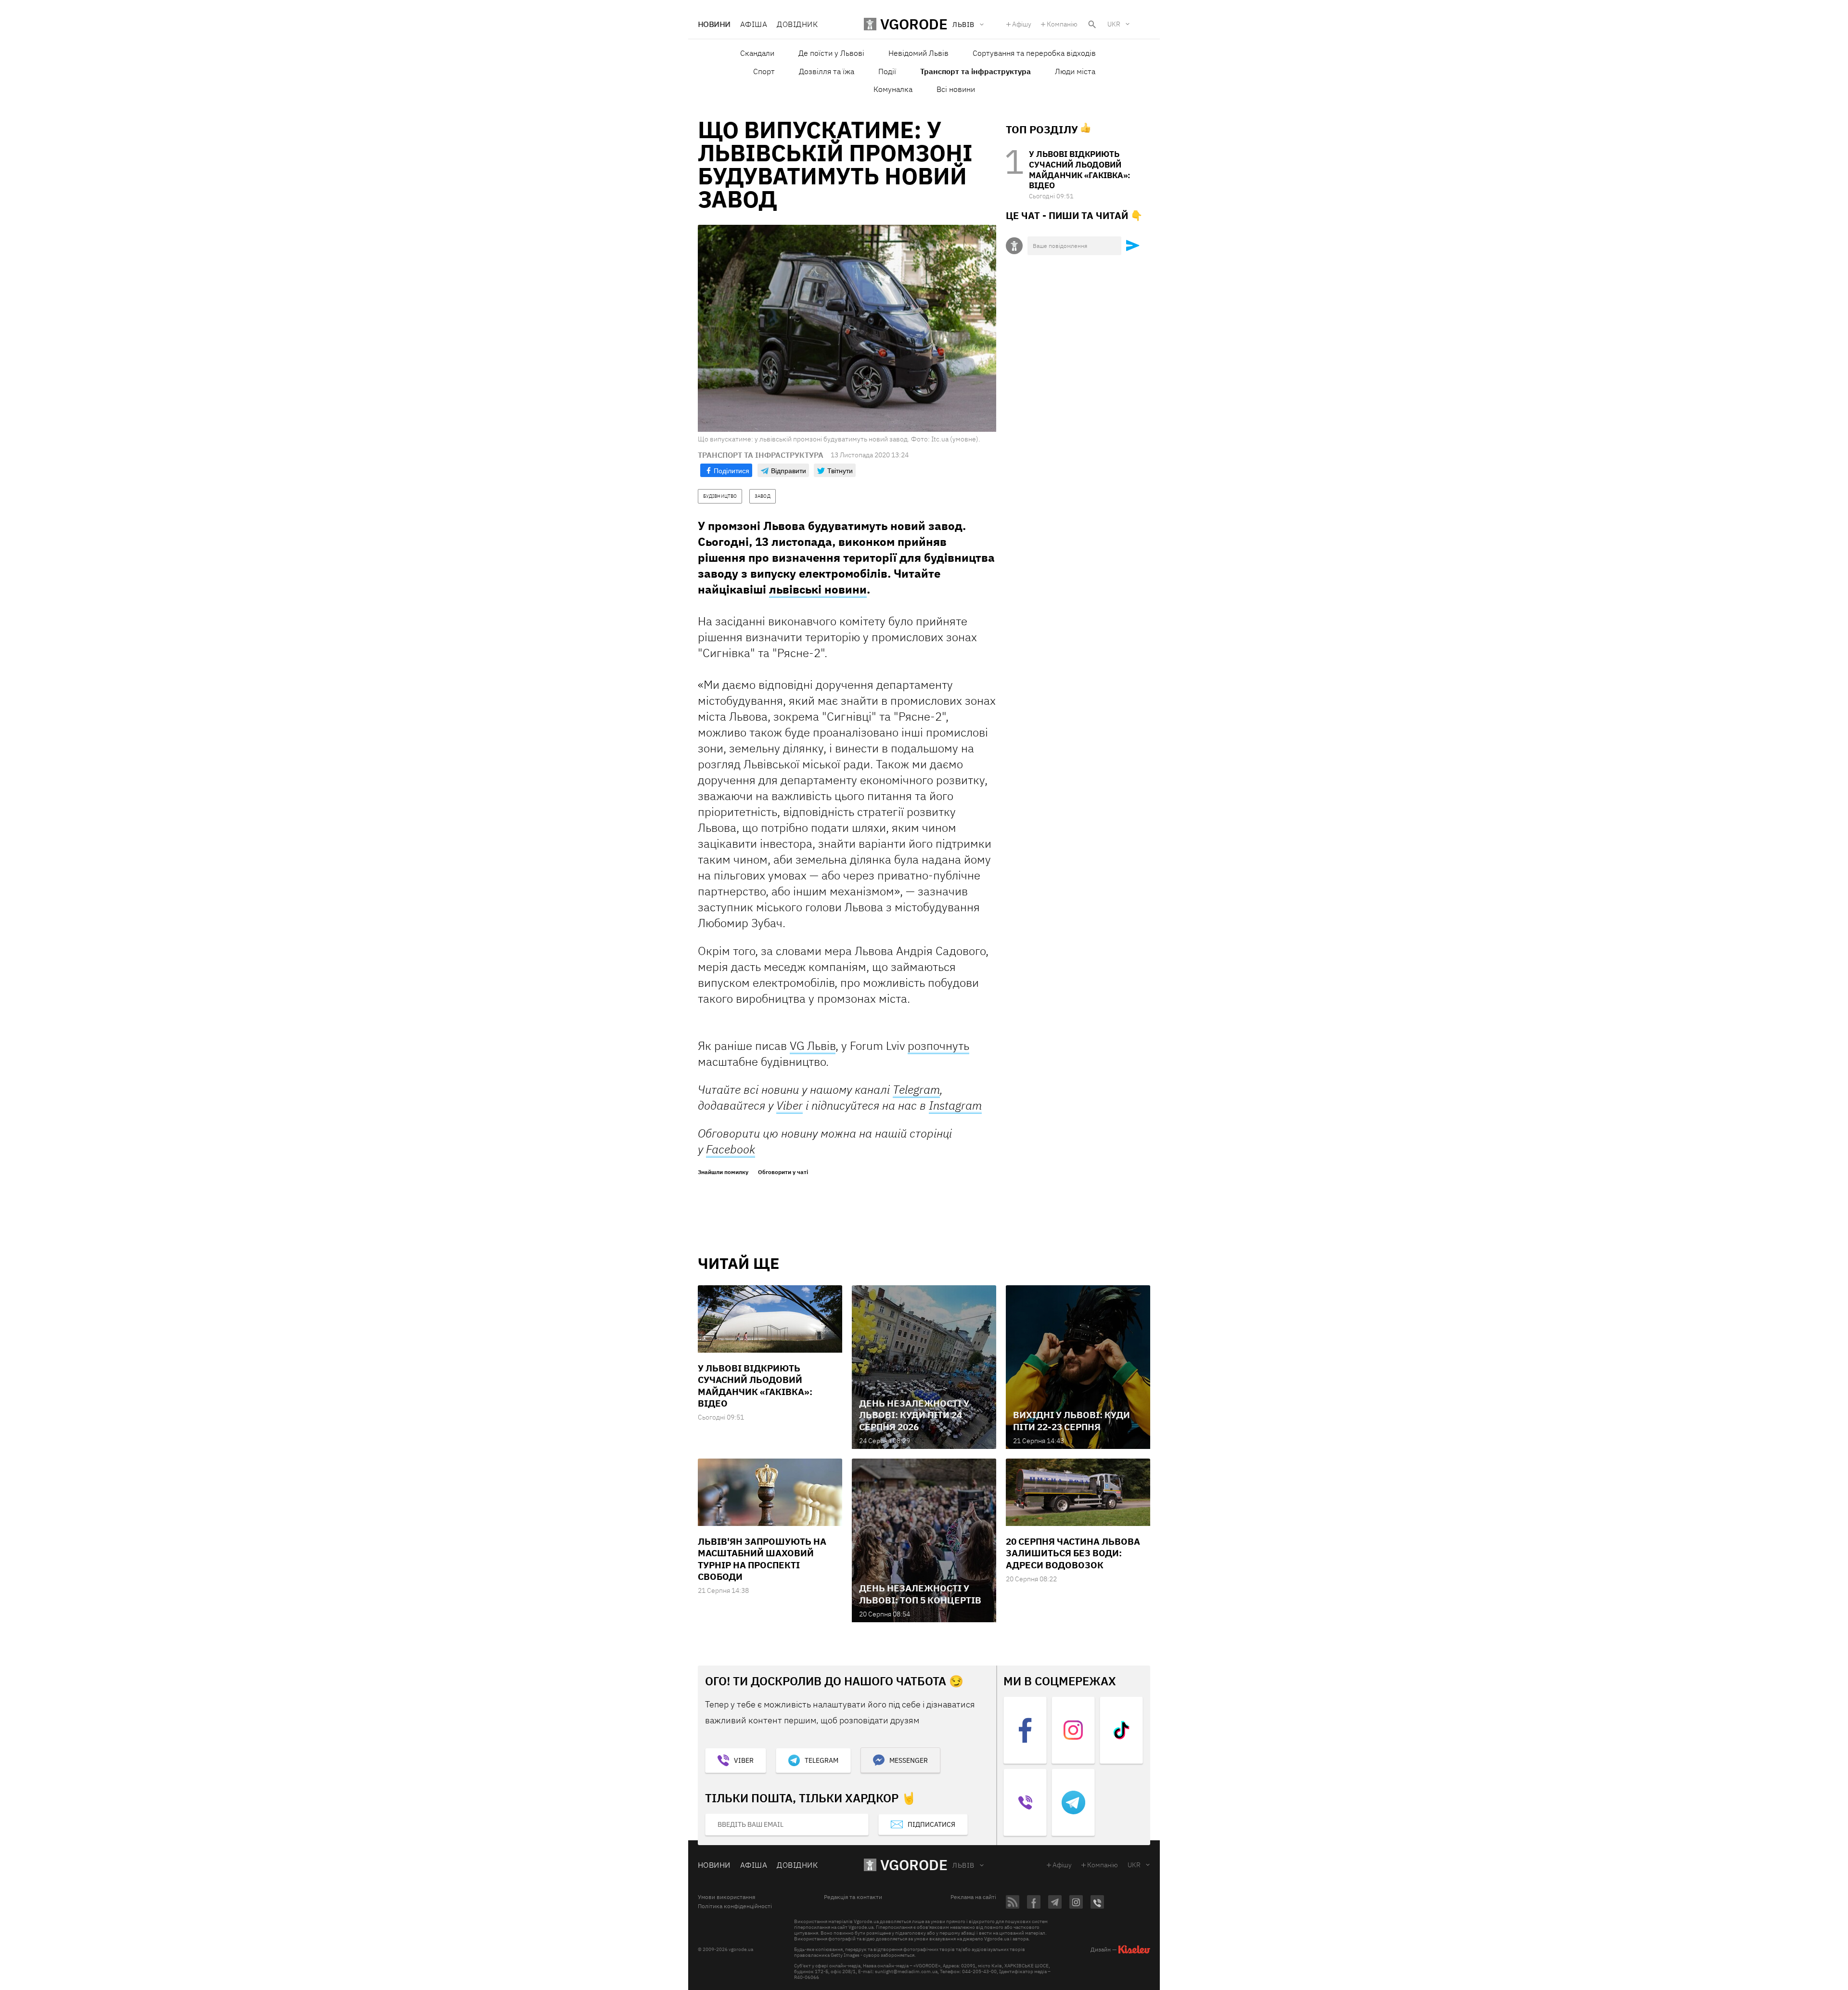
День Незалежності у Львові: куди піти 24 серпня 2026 (914, 1415)
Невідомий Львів (918, 53)
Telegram (821, 1760)
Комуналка (893, 89)
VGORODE (914, 1865)
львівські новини (818, 589)
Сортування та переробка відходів (1034, 53)
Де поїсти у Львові (831, 53)
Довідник (797, 24)
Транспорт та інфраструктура (975, 71)
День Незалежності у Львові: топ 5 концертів (920, 1594)
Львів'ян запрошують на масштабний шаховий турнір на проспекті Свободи (762, 1559)
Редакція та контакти (853, 1897)
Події (887, 71)
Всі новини (956, 89)
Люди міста (1075, 71)
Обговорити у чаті (783, 1172)
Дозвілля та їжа (827, 71)
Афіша (754, 24)
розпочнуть (938, 1046)
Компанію (1062, 24)
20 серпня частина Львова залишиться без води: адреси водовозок (1073, 1553)
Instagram (955, 1105)
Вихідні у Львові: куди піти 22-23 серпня (1072, 1421)
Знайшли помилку (723, 1172)
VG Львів (813, 1046)
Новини (714, 24)
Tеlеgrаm (916, 1089)
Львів (963, 1865)
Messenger (909, 1760)
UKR (1114, 24)
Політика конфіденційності (735, 1906)
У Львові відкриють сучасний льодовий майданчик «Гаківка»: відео (1080, 170)
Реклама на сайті (973, 1897)
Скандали (757, 53)
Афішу (1022, 24)
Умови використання (726, 1897)
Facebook (731, 1149)
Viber (789, 1105)
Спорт (764, 71)
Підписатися (931, 1824)
